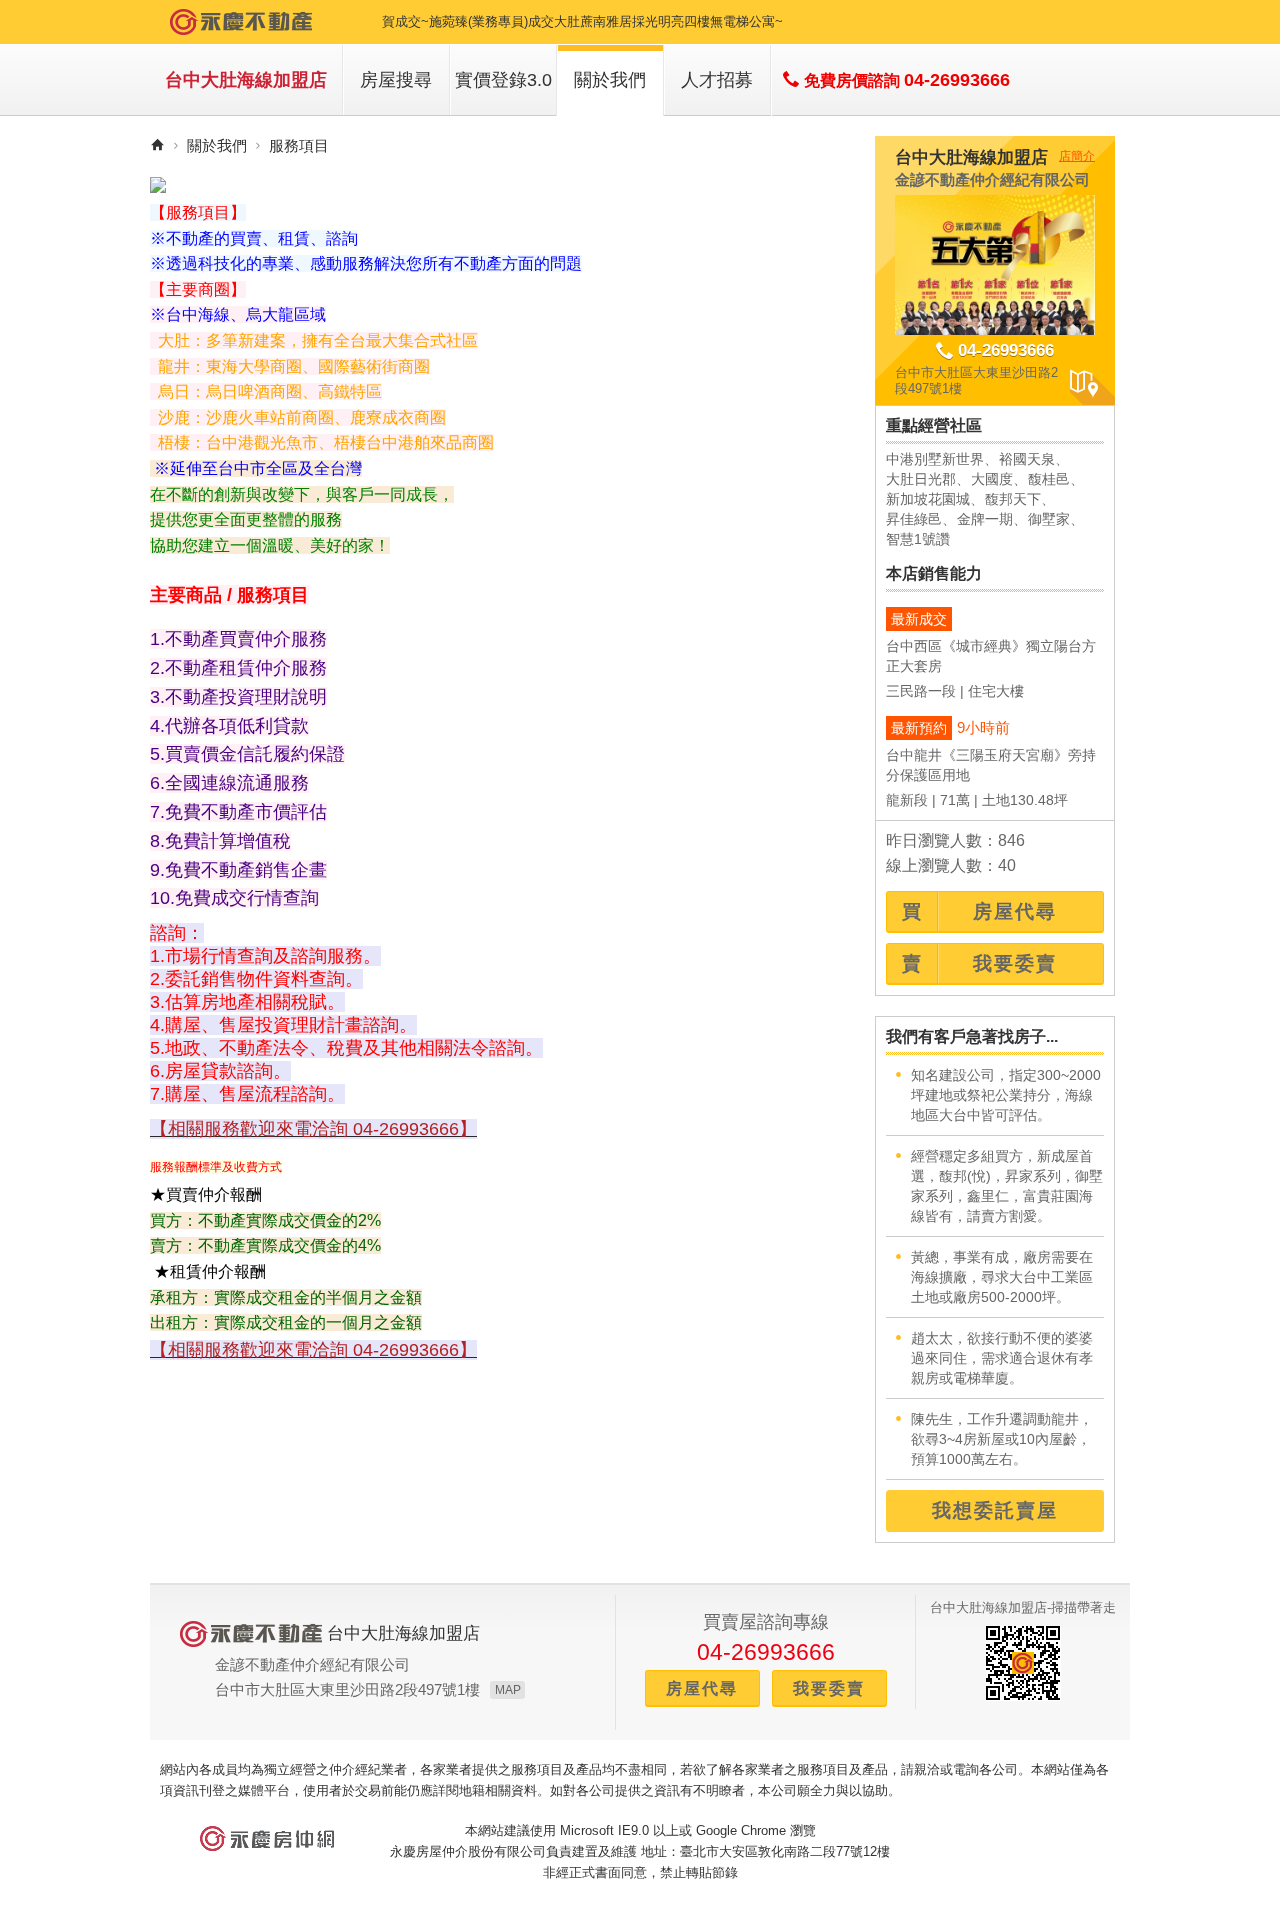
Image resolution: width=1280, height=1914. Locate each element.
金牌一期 (985, 519)
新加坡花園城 (928, 499)
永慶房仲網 (267, 1838)
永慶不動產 (241, 22)
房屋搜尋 (396, 80)
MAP (508, 1690)
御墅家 (1049, 519)
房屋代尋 (702, 1688)
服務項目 (299, 145)
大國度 (992, 479)
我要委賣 (829, 1688)
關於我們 (610, 80)
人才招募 (717, 80)
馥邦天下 (1013, 499)
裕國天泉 (1027, 459)
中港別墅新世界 (935, 459)
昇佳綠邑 (914, 519)
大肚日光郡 (921, 479)
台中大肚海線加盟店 (246, 80)
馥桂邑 (1049, 479)
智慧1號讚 (918, 539)
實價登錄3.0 (503, 80)
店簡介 (1077, 156)
